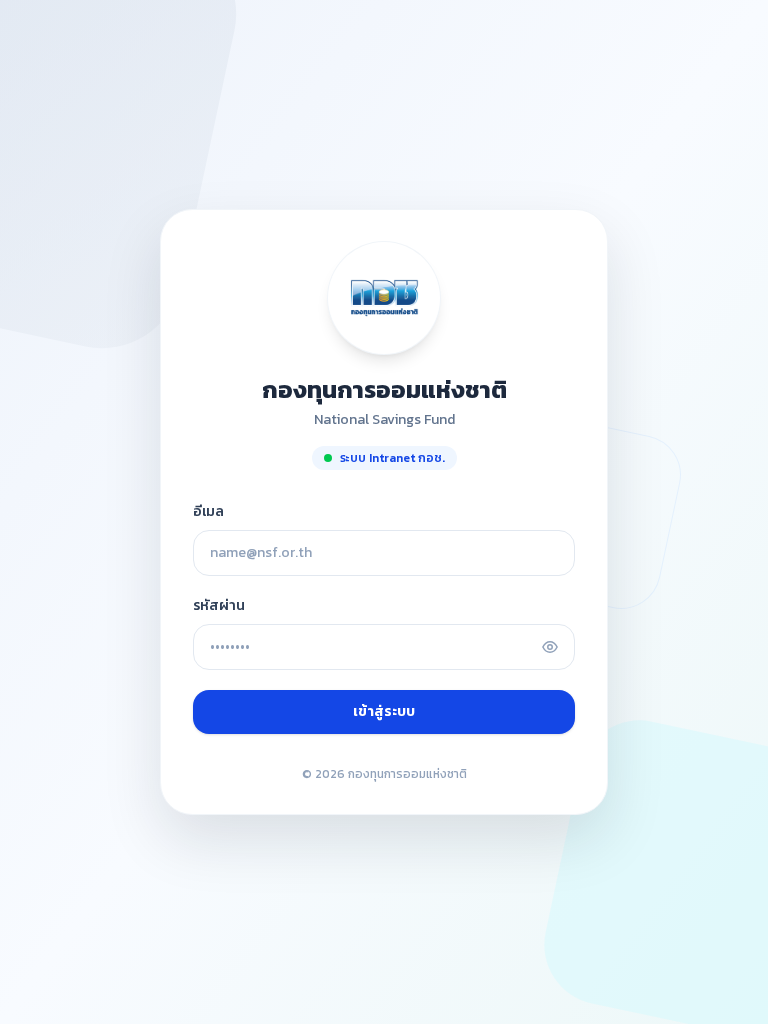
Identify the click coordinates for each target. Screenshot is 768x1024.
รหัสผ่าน (219, 606)
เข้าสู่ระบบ (384, 711)
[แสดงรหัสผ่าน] (550, 647)
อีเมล (208, 512)
